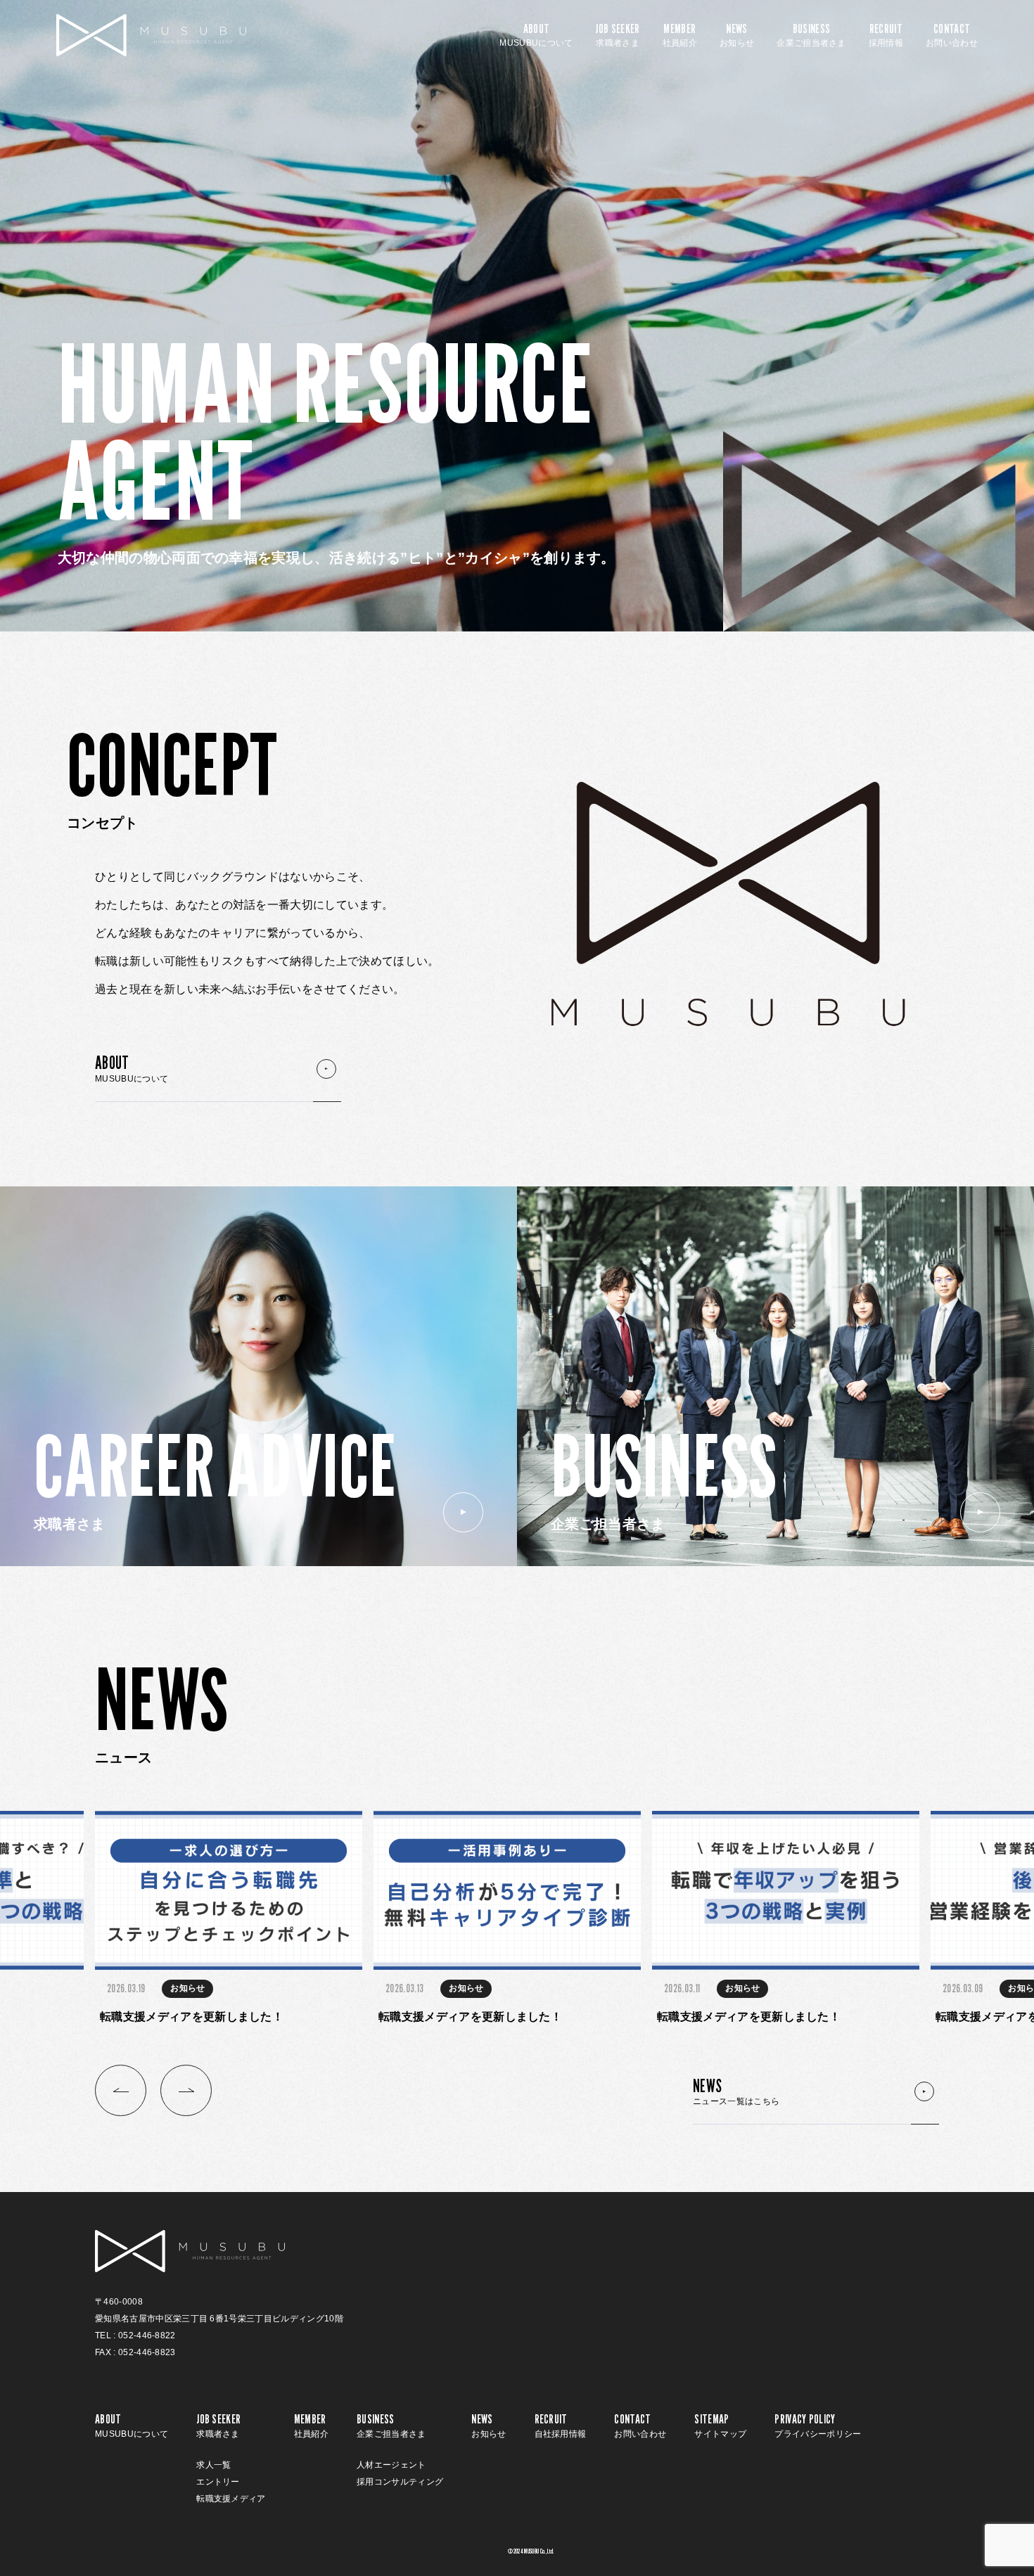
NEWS (737, 35)
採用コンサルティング (400, 2482)
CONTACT (952, 35)
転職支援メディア (231, 2499)
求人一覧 (213, 2465)
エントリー (218, 2482)
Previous (121, 2090)
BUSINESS (811, 35)
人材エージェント (391, 2465)
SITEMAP (720, 2426)
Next (186, 2090)
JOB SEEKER (617, 35)
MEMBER (680, 35)
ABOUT (536, 35)
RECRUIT (886, 35)
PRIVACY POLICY (818, 2426)
